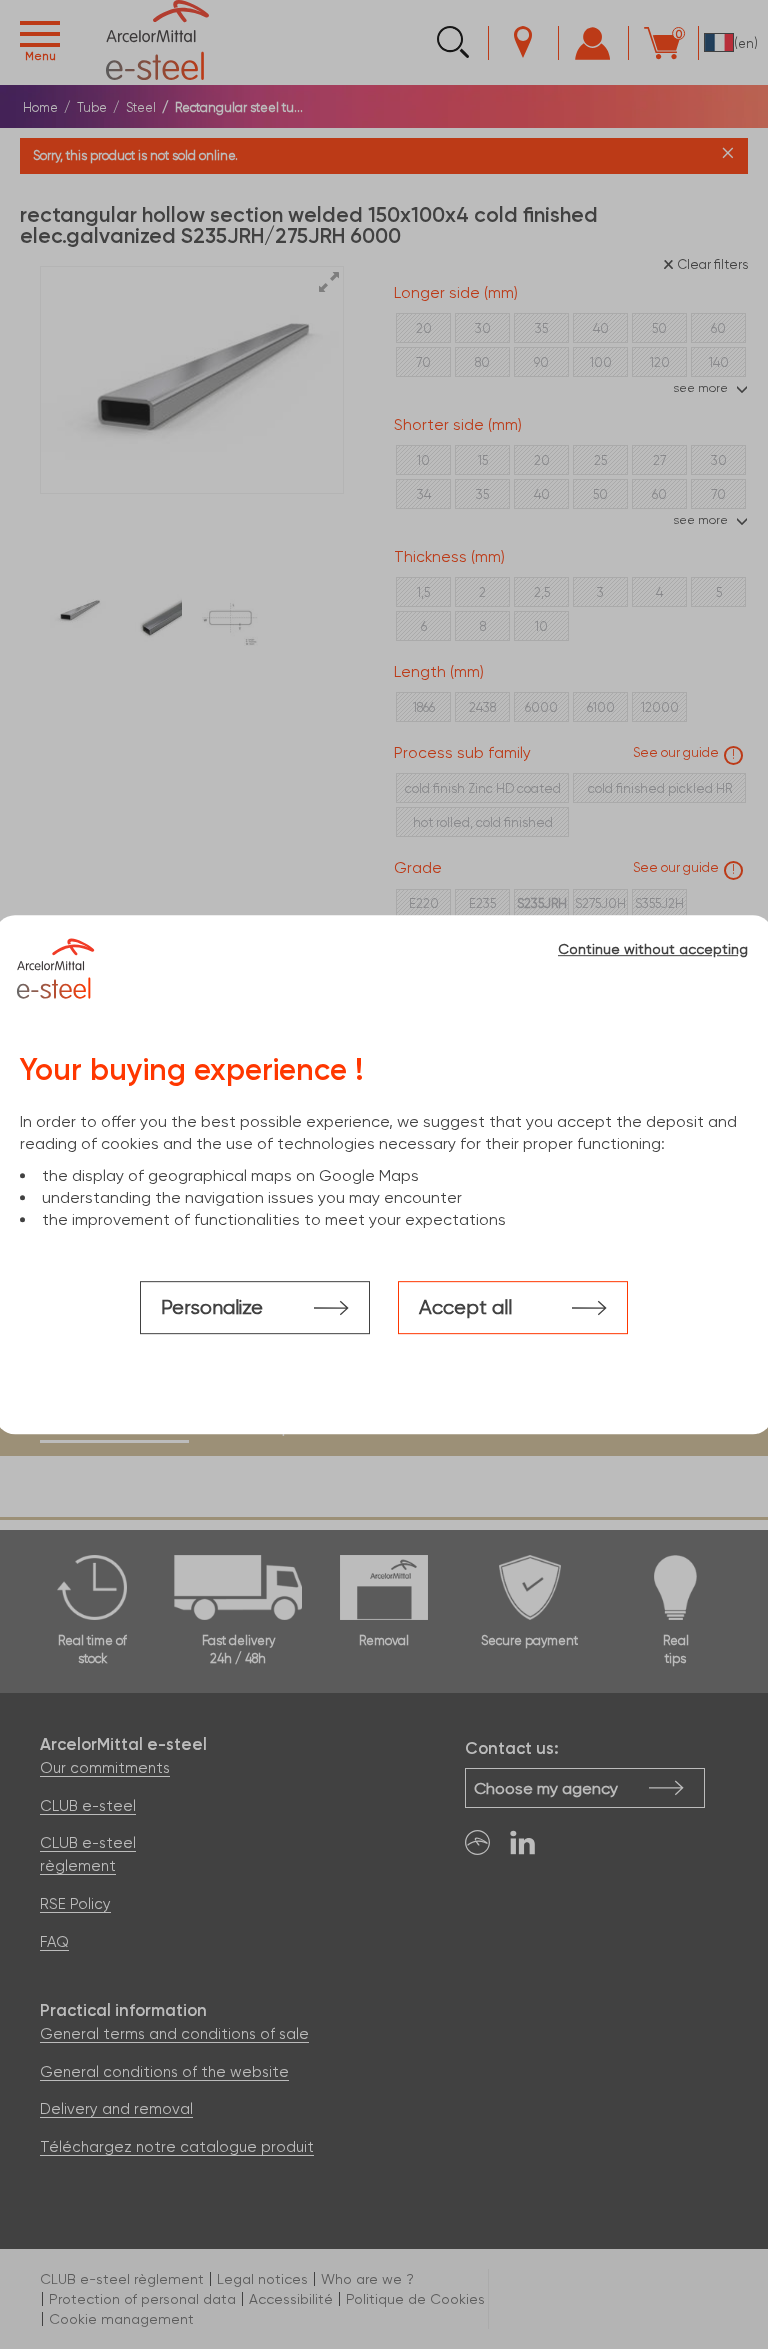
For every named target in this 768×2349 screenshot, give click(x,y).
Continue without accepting (653, 949)
